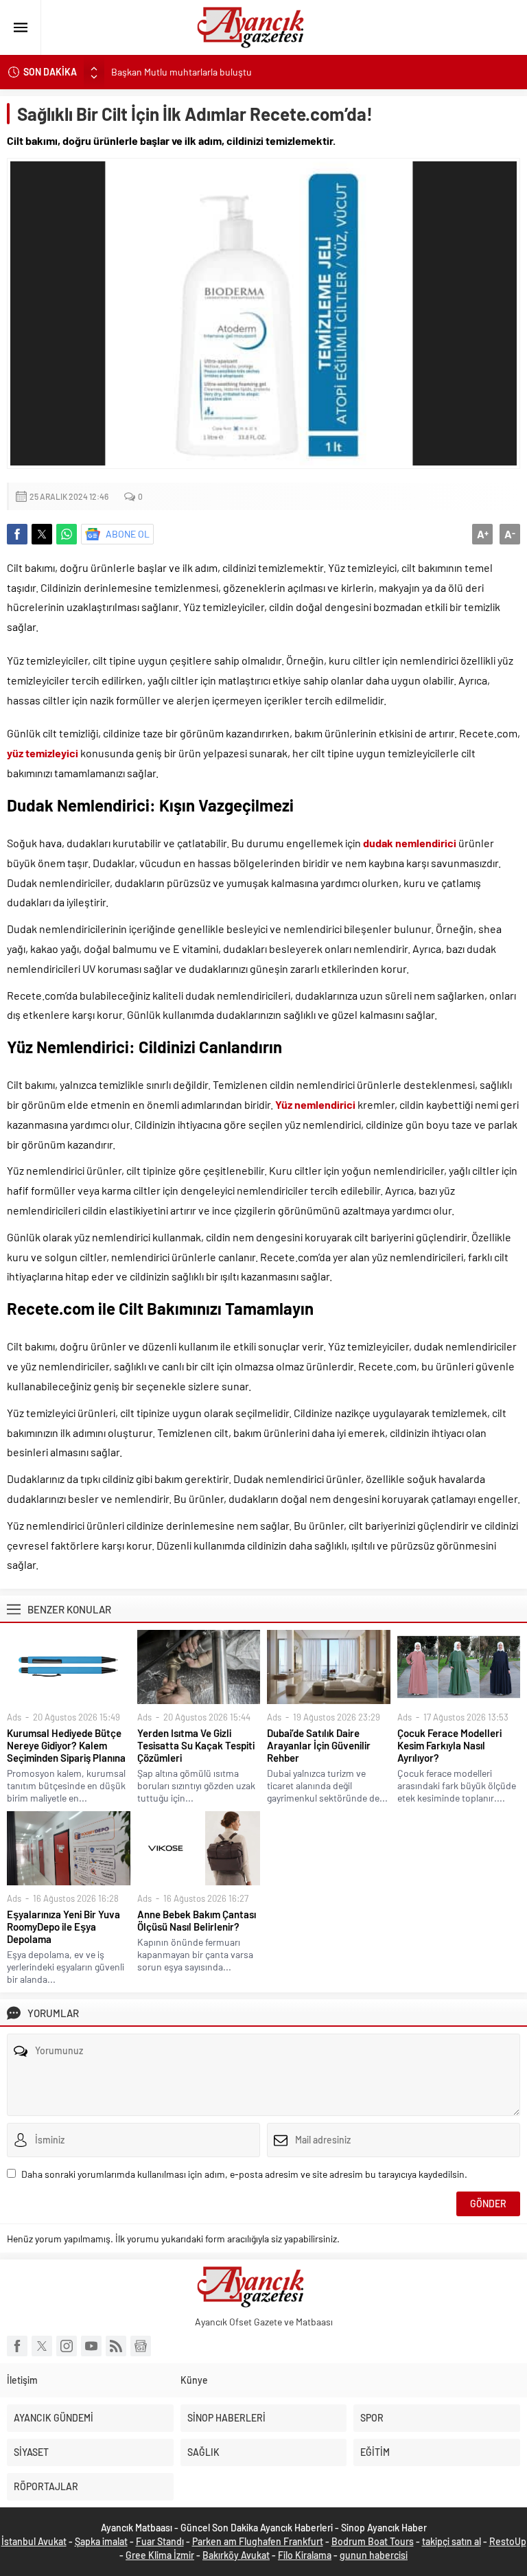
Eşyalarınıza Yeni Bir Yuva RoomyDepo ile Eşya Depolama (63, 1927)
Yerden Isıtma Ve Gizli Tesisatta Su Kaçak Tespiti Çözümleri (196, 1745)
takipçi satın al (452, 2541)
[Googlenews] (141, 2346)
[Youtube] (91, 2346)
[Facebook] (17, 2346)
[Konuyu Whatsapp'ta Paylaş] (67, 534)
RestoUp (508, 2541)
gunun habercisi (374, 2555)
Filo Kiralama (305, 2555)
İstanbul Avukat (34, 2541)
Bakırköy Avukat (236, 2555)
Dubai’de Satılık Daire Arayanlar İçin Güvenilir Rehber (319, 1745)
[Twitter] (42, 2346)
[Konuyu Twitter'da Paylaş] (42, 534)
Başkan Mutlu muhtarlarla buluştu (181, 72)
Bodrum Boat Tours (373, 2541)
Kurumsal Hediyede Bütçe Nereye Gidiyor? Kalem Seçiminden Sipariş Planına (66, 1745)
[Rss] (116, 2346)
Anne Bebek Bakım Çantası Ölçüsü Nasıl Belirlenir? (197, 1920)
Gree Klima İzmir (160, 2555)
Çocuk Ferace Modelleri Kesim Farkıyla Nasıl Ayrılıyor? (449, 1745)
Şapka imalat (101, 2541)
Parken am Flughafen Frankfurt (258, 2541)
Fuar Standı (160, 2541)
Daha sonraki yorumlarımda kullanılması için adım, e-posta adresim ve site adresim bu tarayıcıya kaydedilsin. (244, 2174)
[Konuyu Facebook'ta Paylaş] (17, 534)
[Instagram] (67, 2346)
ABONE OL (128, 534)
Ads (14, 1717)
